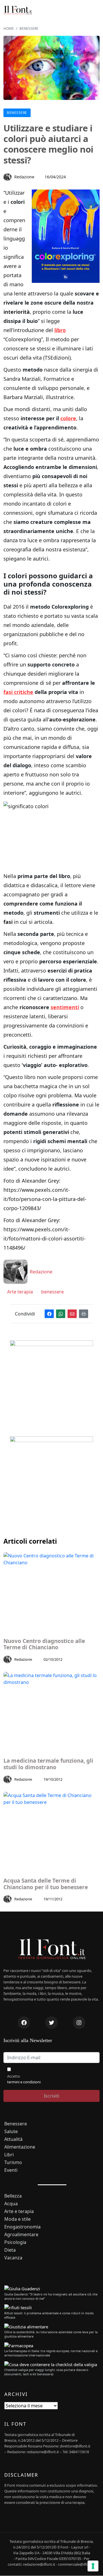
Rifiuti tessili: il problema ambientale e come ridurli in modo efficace (49, 2315)
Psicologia (15, 2242)
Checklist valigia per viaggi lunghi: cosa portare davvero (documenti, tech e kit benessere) (46, 2372)
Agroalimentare (21, 2235)
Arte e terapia (19, 2211)
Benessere (29, 28)
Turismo (13, 2162)
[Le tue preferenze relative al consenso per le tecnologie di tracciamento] (93, 2566)
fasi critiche (18, 692)
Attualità (13, 2139)
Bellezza (13, 2196)
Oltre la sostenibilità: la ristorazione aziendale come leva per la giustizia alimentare (51, 2334)
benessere (52, 1292)
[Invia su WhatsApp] (61, 1314)
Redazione (24, 177)
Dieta (10, 2250)
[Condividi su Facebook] (49, 1314)
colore (68, 418)
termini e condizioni (24, 2082)
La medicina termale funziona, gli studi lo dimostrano (48, 1764)
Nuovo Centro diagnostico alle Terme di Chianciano (44, 1644)
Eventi (11, 2170)
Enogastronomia (22, 2227)
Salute (11, 2132)
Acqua (11, 2204)
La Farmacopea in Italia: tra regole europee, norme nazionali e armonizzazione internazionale (51, 2353)
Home (9, 28)
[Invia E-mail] (72, 1314)
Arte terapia (19, 1292)
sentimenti (65, 1007)
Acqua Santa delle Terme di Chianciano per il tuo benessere (46, 1884)
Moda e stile (17, 2219)
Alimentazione (20, 2147)
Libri (9, 2155)
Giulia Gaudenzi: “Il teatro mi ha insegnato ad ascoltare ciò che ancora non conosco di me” (51, 2296)
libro (60, 330)
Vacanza (13, 2258)
